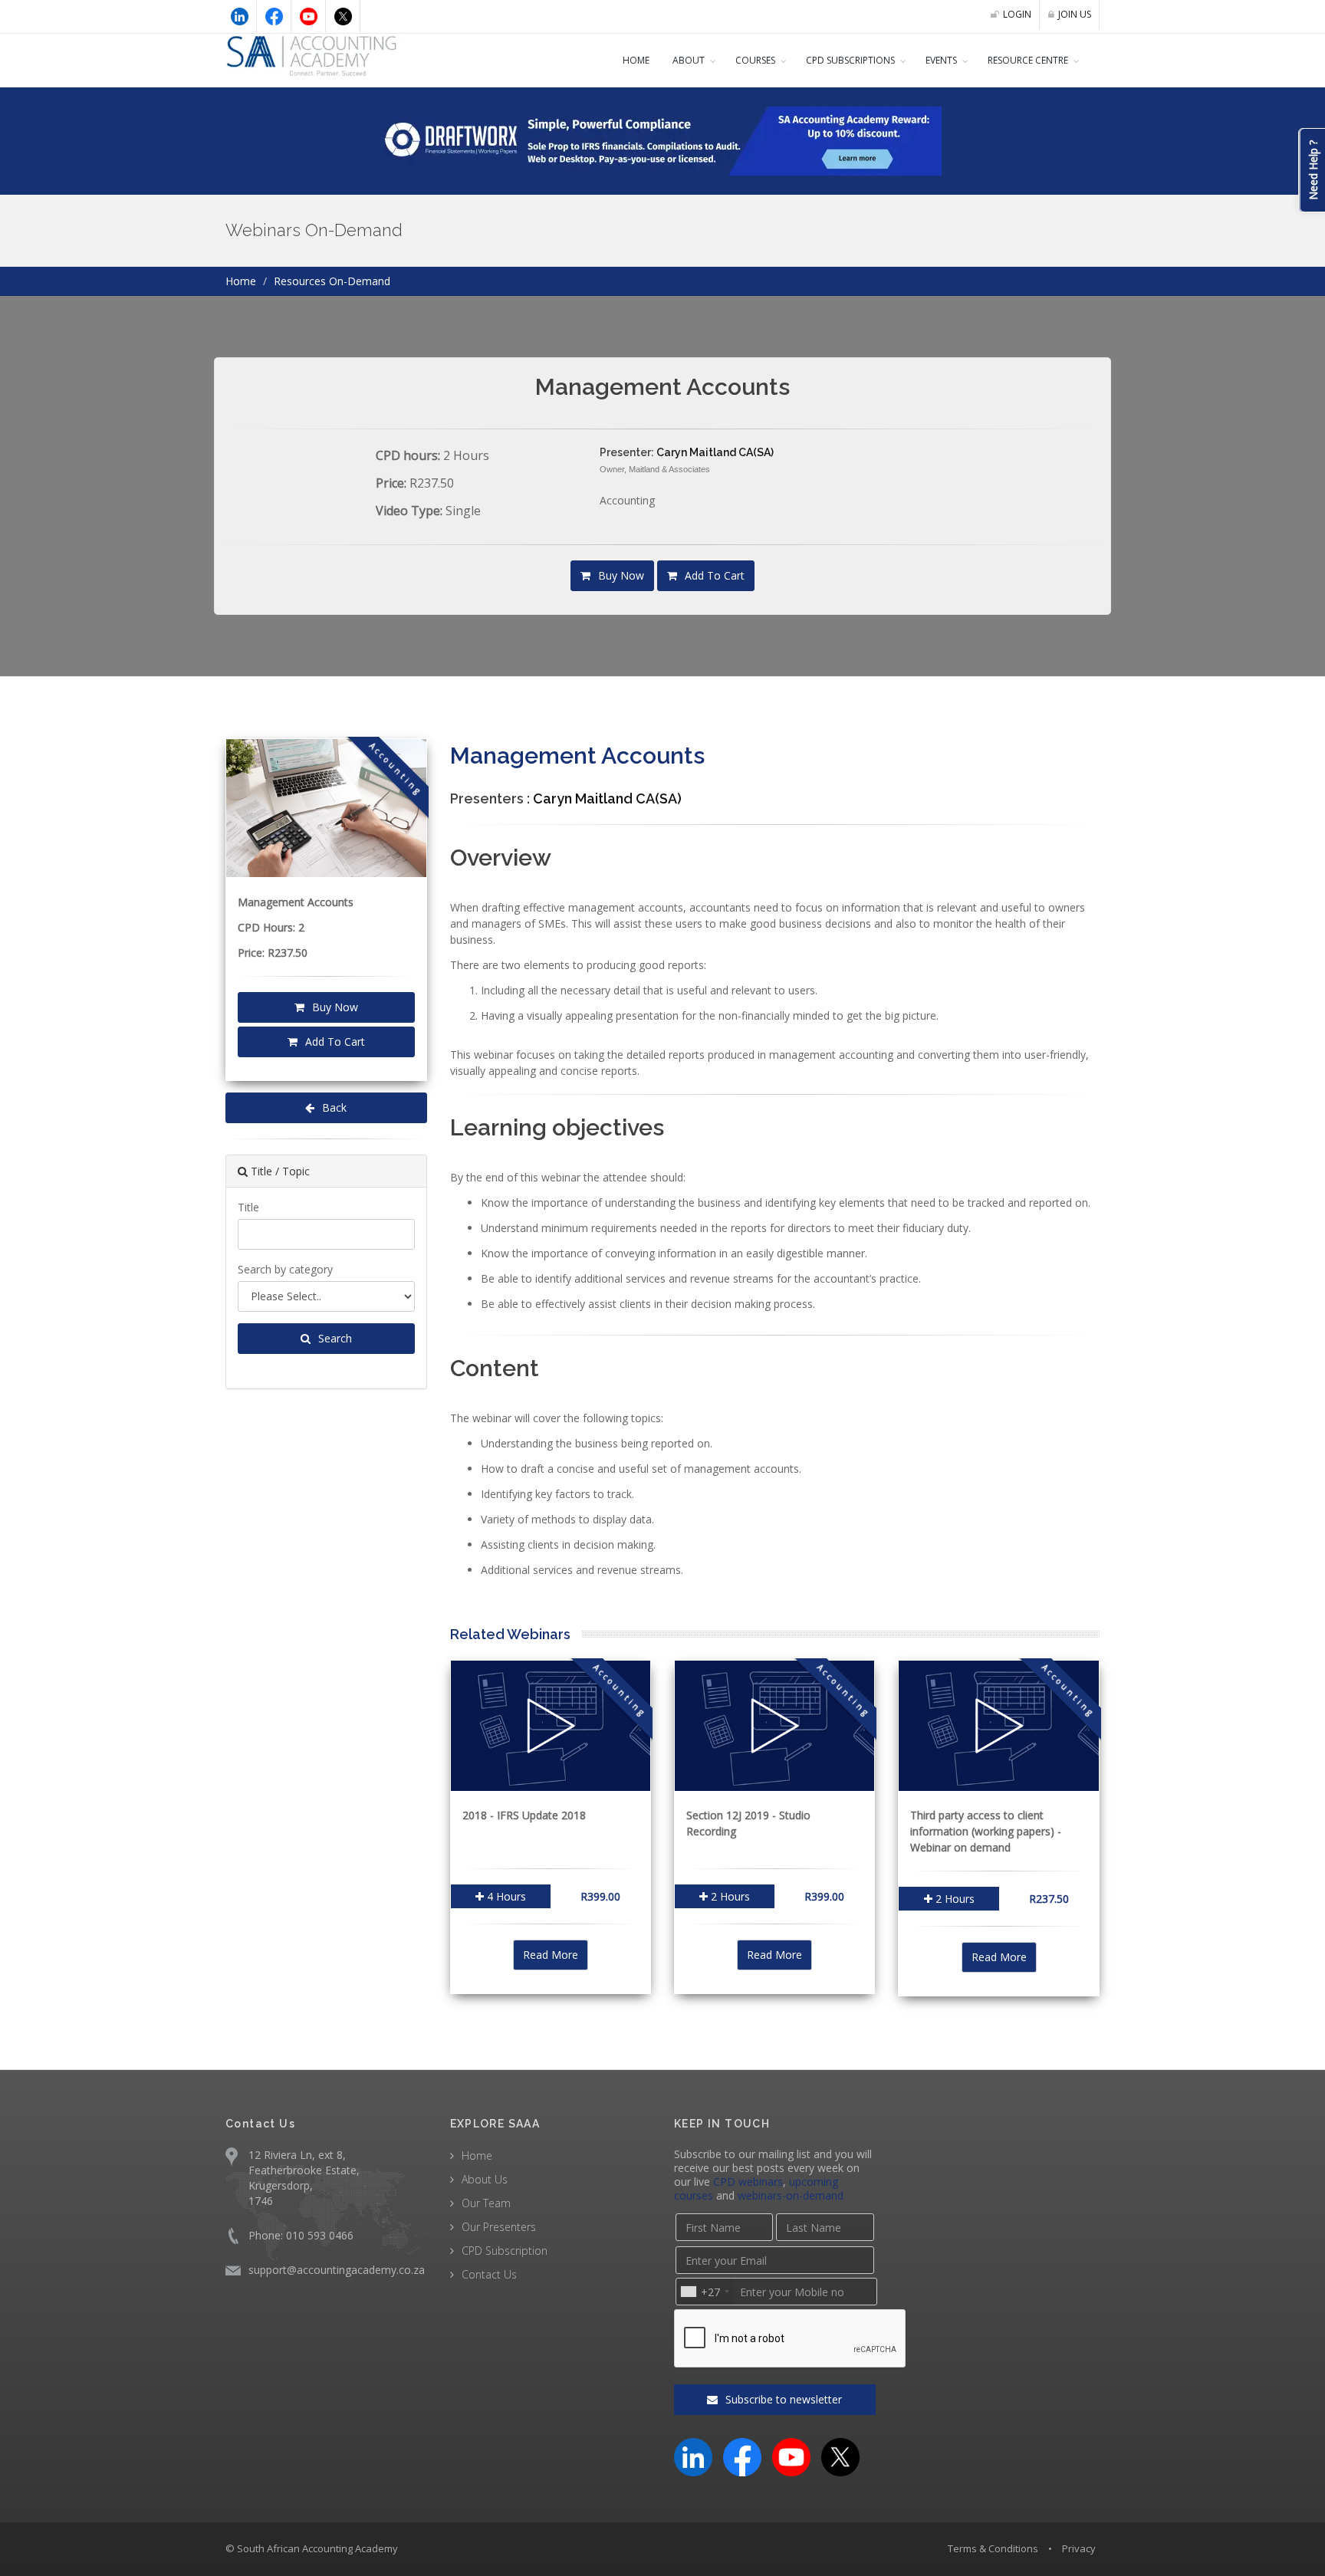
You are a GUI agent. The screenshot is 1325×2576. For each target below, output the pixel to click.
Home (636, 60)
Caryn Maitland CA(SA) (715, 452)
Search (334, 1338)
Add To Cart (713, 575)
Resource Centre (1028, 60)
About (689, 60)
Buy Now (620, 575)
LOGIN (1017, 14)
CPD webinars (748, 2182)
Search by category (285, 1269)
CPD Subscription (505, 2251)
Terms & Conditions (993, 2548)
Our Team (486, 2203)
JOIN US (1075, 14)
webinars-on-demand (791, 2195)
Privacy (1079, 2548)
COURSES (755, 60)
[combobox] (704, 2292)
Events (941, 60)
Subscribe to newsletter (782, 2399)
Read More (551, 1955)
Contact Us (489, 2274)
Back (333, 1107)
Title (248, 1207)
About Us (485, 2179)
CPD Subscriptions (850, 60)
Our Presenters (499, 2227)
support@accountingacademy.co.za (337, 2270)
